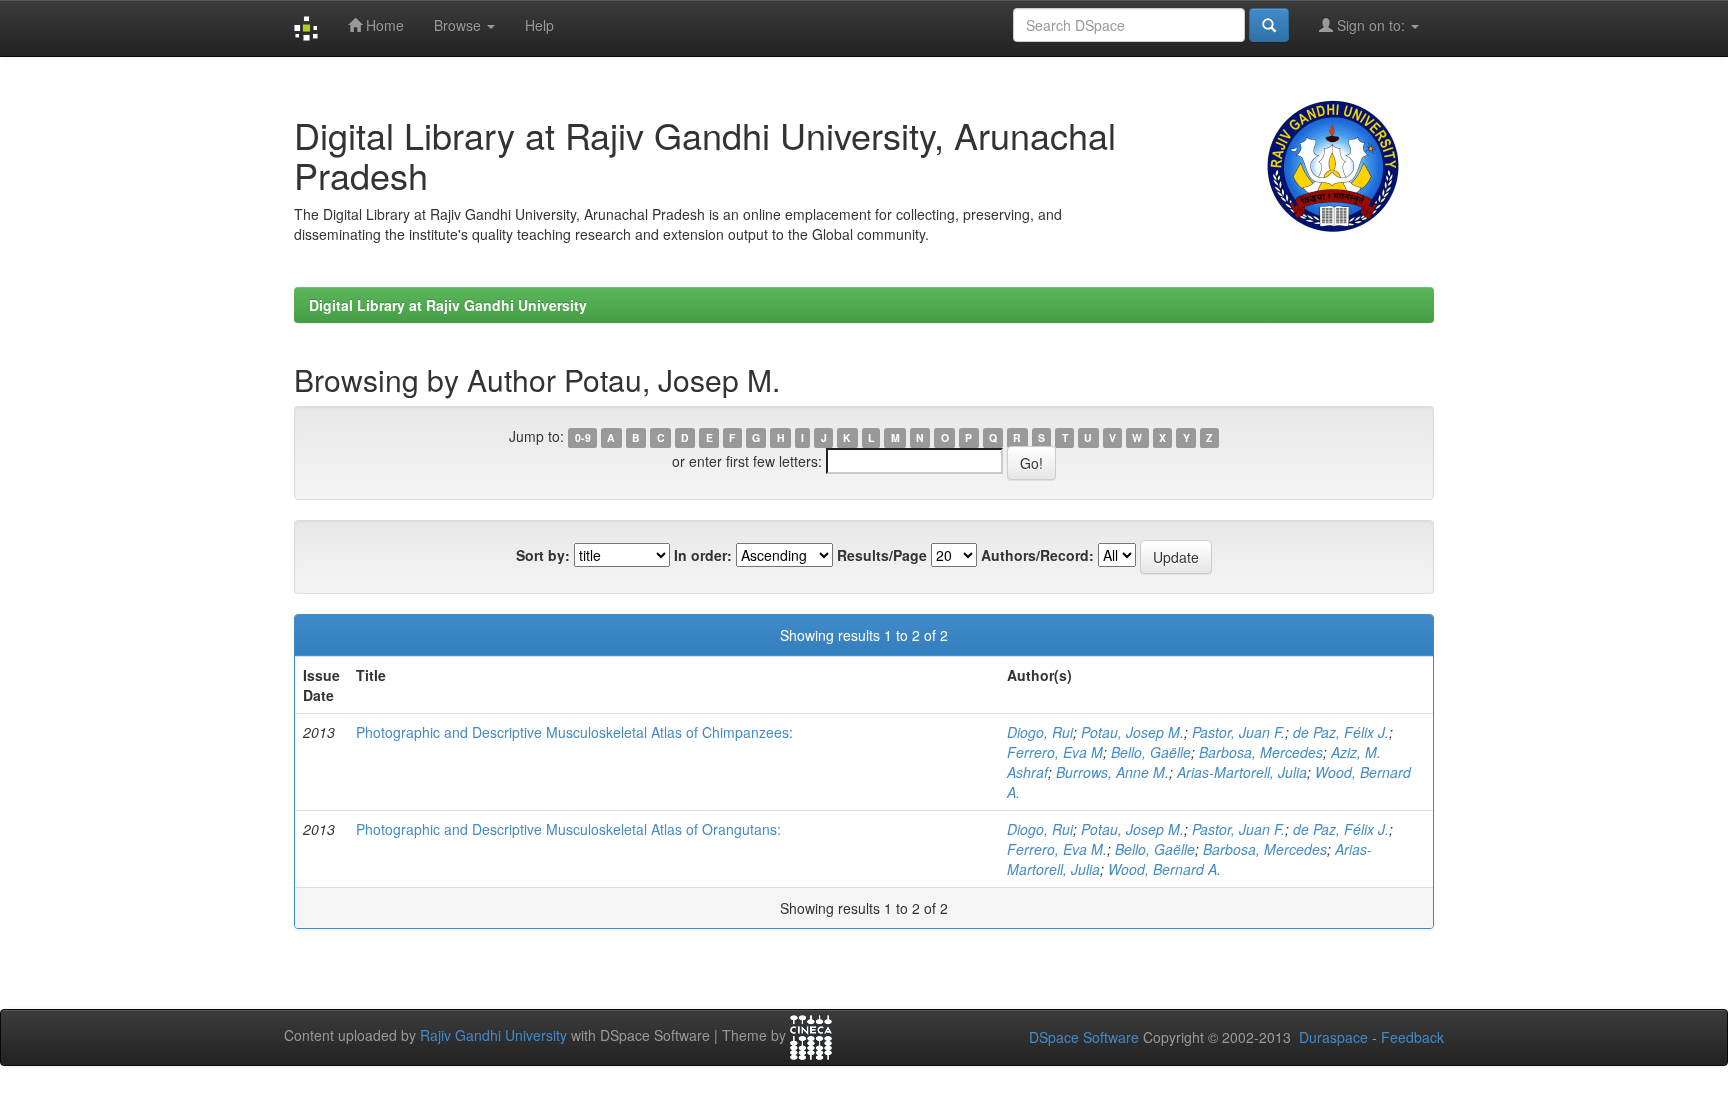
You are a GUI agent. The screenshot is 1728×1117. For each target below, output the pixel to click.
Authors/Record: (1037, 555)
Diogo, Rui (1040, 732)
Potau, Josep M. (1132, 732)
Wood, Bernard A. (1164, 869)
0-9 (583, 437)
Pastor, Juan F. (1238, 732)
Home (383, 25)
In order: (703, 555)
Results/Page (882, 555)
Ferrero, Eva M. (1057, 849)
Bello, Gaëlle (1151, 752)
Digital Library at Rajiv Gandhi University (448, 305)
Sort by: (543, 555)
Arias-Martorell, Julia (1242, 772)
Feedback (1412, 1037)
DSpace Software (1084, 1037)
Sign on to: (1371, 25)
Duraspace (1333, 1037)
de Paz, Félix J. (1341, 732)
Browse (459, 25)
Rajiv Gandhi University (493, 1035)
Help (539, 25)
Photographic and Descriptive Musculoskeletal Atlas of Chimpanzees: (574, 732)
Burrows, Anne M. (1112, 772)
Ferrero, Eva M (1055, 752)
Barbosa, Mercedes (1261, 752)
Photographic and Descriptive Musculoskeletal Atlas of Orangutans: (568, 829)
